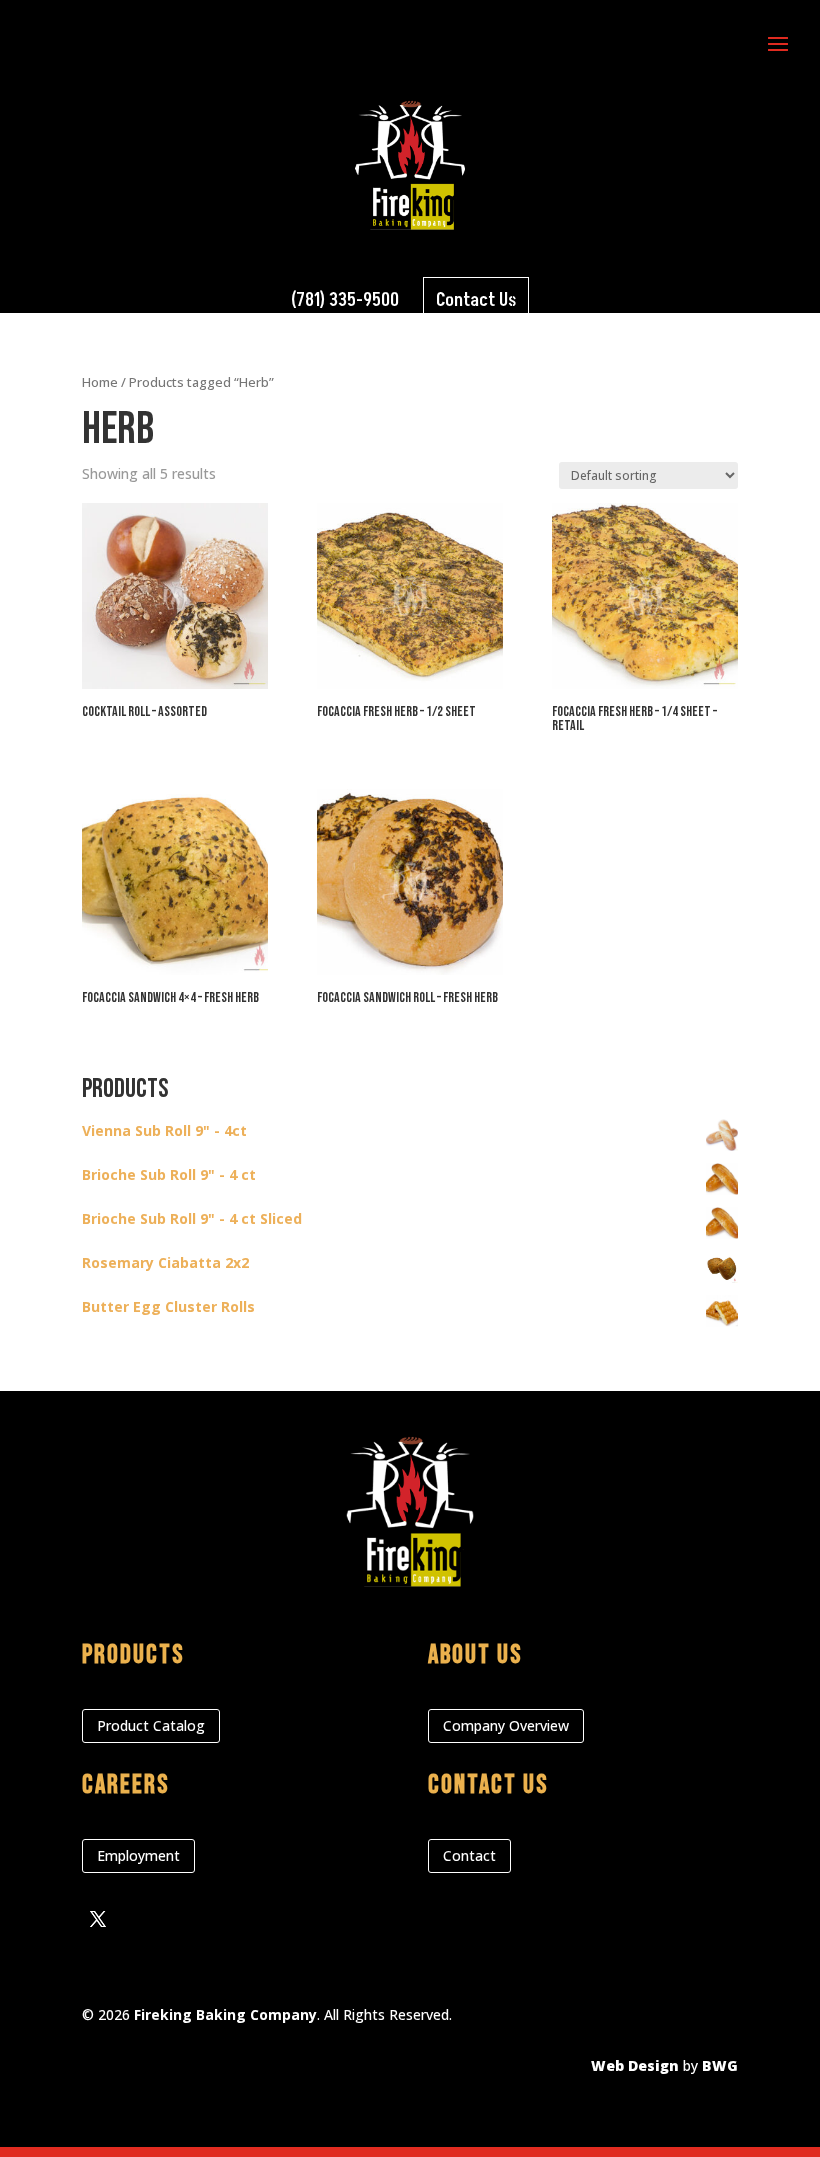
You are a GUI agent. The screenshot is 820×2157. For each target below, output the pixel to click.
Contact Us (476, 300)
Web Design (635, 2065)
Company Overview (506, 1725)
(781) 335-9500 (345, 300)
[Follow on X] (98, 1919)
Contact (469, 1855)
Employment (138, 1855)
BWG (720, 2065)
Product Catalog (151, 1725)
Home (100, 382)
